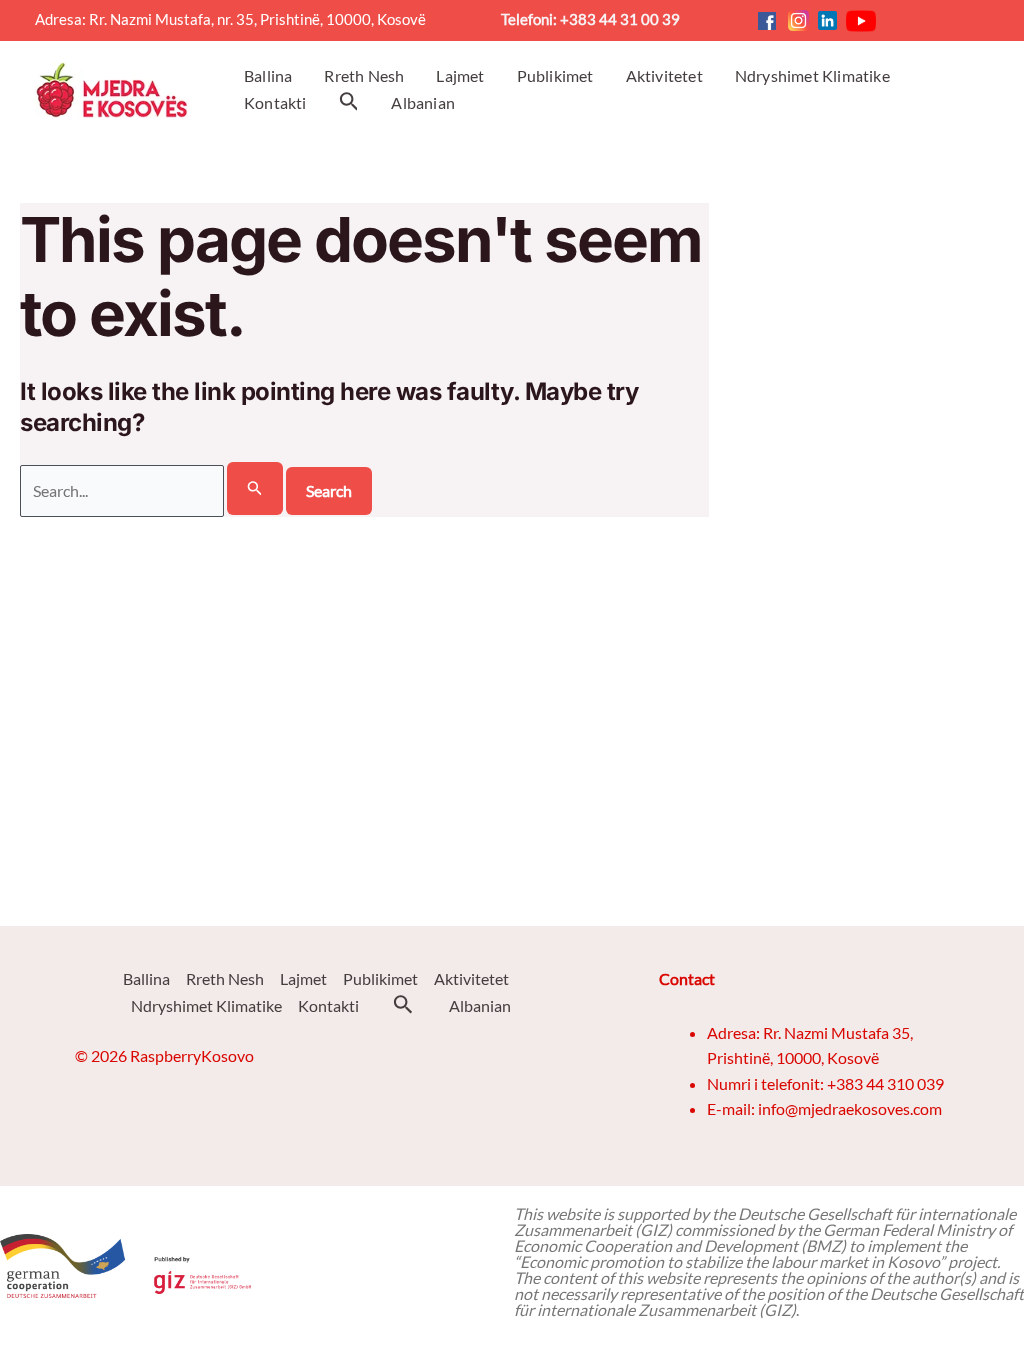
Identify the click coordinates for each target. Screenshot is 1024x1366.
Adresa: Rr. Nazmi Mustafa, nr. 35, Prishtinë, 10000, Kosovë (238, 18)
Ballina (146, 978)
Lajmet (303, 978)
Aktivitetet (471, 978)
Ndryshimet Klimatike (206, 1005)
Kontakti (328, 1005)
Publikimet (380, 978)
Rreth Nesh (225, 978)
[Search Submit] (255, 488)
